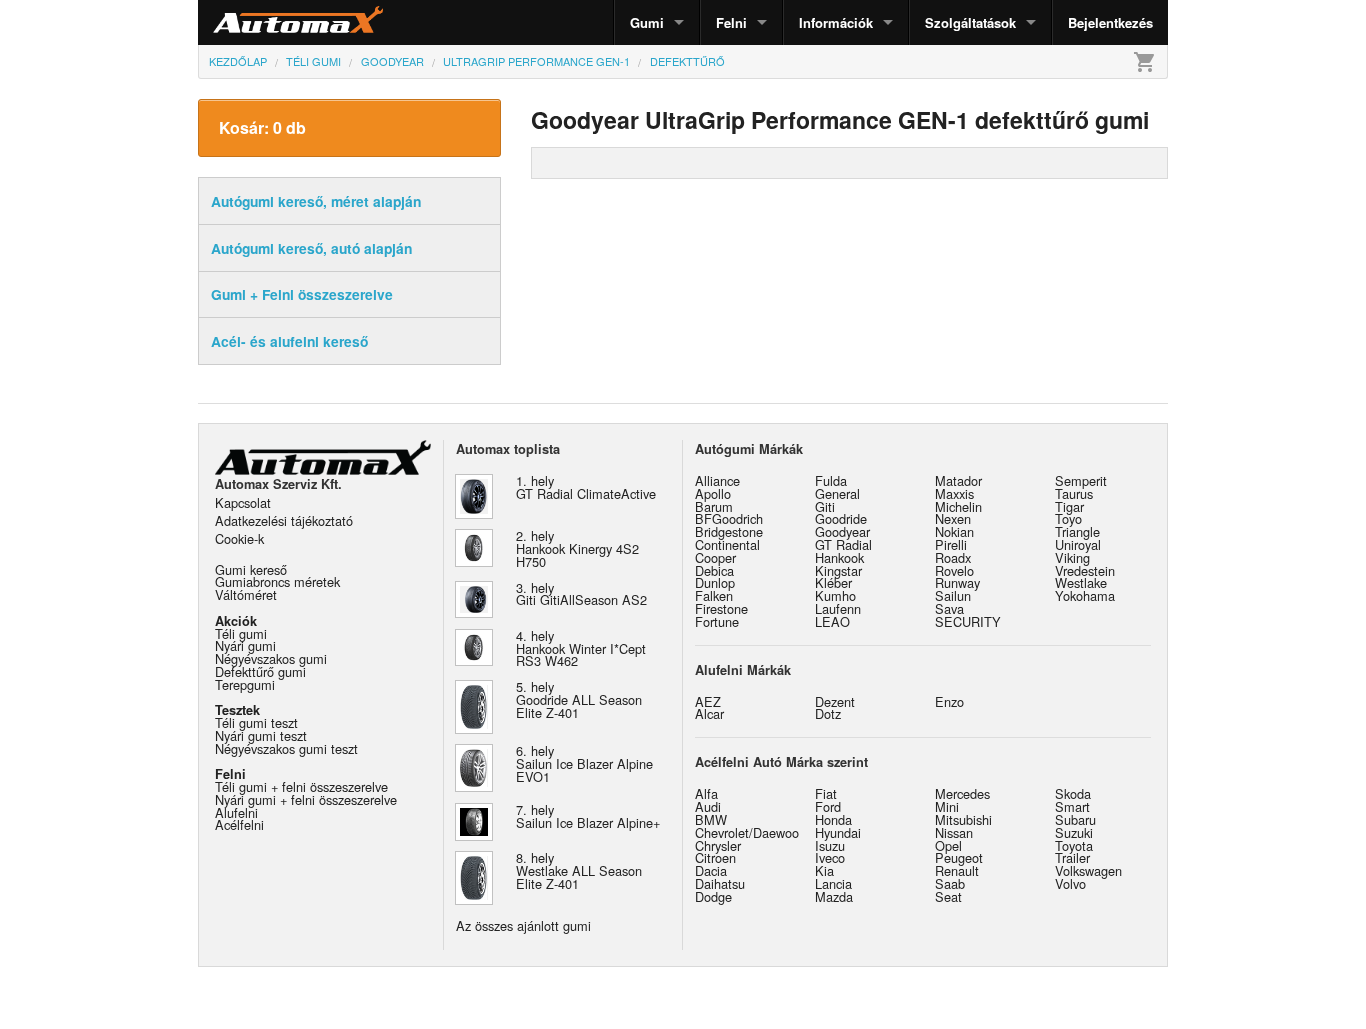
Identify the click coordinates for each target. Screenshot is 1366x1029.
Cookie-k (239, 538)
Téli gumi (241, 633)
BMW (711, 819)
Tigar (1069, 506)
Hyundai (838, 832)
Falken (714, 595)
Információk (836, 22)
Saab (950, 883)
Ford (828, 806)
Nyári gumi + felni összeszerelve (306, 799)
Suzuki (1074, 832)
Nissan (954, 832)
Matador (958, 480)
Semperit (1081, 480)
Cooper (715, 557)
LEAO (832, 621)
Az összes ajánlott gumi (523, 925)
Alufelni (236, 812)
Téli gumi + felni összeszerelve (301, 786)
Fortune (717, 621)
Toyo (1068, 518)
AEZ (708, 701)
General (837, 493)
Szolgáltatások (970, 22)
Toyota (1074, 845)
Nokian (954, 531)
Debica (714, 570)
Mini (947, 806)
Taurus (1074, 493)
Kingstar (838, 570)
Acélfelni (239, 824)
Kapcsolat (243, 502)
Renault (957, 870)
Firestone (721, 608)
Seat (948, 896)
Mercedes (962, 793)
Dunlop (715, 582)
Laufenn (838, 608)
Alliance (717, 480)
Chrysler (718, 845)
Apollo (713, 493)
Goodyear (842, 531)
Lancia (833, 883)
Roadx (953, 557)
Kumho (835, 595)
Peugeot (959, 857)
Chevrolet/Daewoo (747, 832)
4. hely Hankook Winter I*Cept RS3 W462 (581, 648)
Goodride (841, 518)
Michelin (958, 506)
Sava (949, 608)
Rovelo (954, 570)
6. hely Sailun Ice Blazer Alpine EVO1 (584, 763)
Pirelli (951, 544)
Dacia (711, 870)
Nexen (953, 518)
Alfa (706, 793)
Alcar (709, 713)
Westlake (1081, 582)
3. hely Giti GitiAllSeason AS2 (581, 594)
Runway (957, 582)
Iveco (830, 857)
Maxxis (954, 493)
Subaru (1075, 819)
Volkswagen (1088, 870)
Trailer (1072, 857)
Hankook (839, 557)
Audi (708, 806)
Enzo (949, 701)
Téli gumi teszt (256, 722)
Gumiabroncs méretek (277, 581)
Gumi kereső (251, 569)
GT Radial (843, 544)
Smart (1072, 806)
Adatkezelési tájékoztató (284, 520)
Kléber (833, 582)
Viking (1072, 557)
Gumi (647, 22)
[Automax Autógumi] (248, 22)
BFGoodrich (729, 518)
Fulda (831, 480)
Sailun (953, 595)
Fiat (826, 793)
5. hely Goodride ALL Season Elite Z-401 (579, 699)
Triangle (1077, 531)
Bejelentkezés (1110, 22)
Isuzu (830, 845)
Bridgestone (729, 531)
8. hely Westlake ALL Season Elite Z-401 (579, 870)
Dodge (713, 896)
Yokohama (1085, 595)
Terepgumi (245, 684)
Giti (825, 506)
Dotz (828, 713)
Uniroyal (1078, 544)
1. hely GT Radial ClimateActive (586, 487)
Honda (833, 819)
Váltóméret (246, 594)
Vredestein (1085, 570)
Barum (714, 506)
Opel (948, 845)
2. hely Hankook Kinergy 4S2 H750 (577, 548)
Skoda (1073, 793)
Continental (727, 544)
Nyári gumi (245, 645)
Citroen (715, 857)
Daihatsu (720, 883)
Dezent (835, 701)
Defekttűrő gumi (260, 671)
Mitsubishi (963, 819)
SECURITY (968, 621)
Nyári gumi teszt (261, 735)
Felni (731, 22)
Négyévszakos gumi (271, 658)
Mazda (834, 896)
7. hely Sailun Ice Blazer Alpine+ (588, 816)
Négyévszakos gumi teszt (286, 748)
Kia (824, 870)
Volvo (1070, 883)
